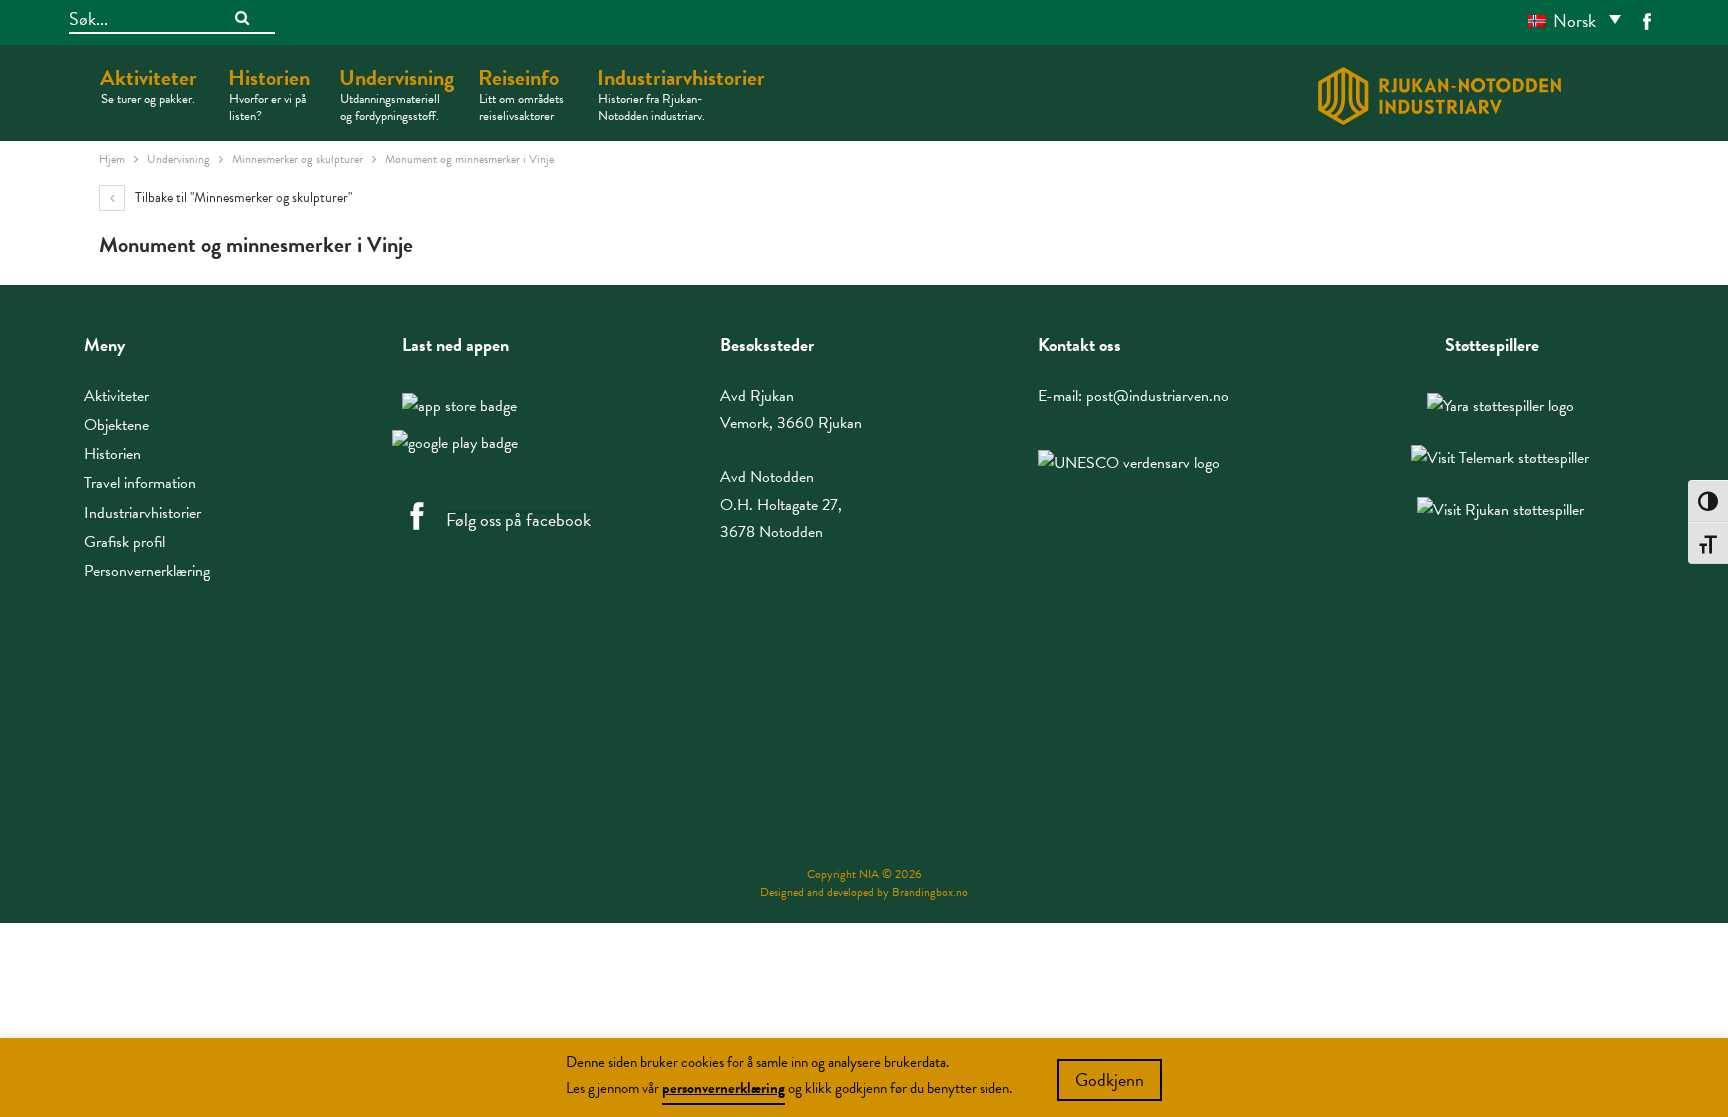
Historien (269, 93)
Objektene (116, 425)
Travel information (140, 483)
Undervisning (396, 93)
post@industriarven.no (1157, 396)
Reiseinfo (521, 93)
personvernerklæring (723, 1088)
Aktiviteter (148, 85)
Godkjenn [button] (1109, 1079)
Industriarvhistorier (681, 93)
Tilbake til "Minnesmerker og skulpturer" (242, 197)
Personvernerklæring (147, 571)
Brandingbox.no (930, 892)
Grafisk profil (124, 542)
